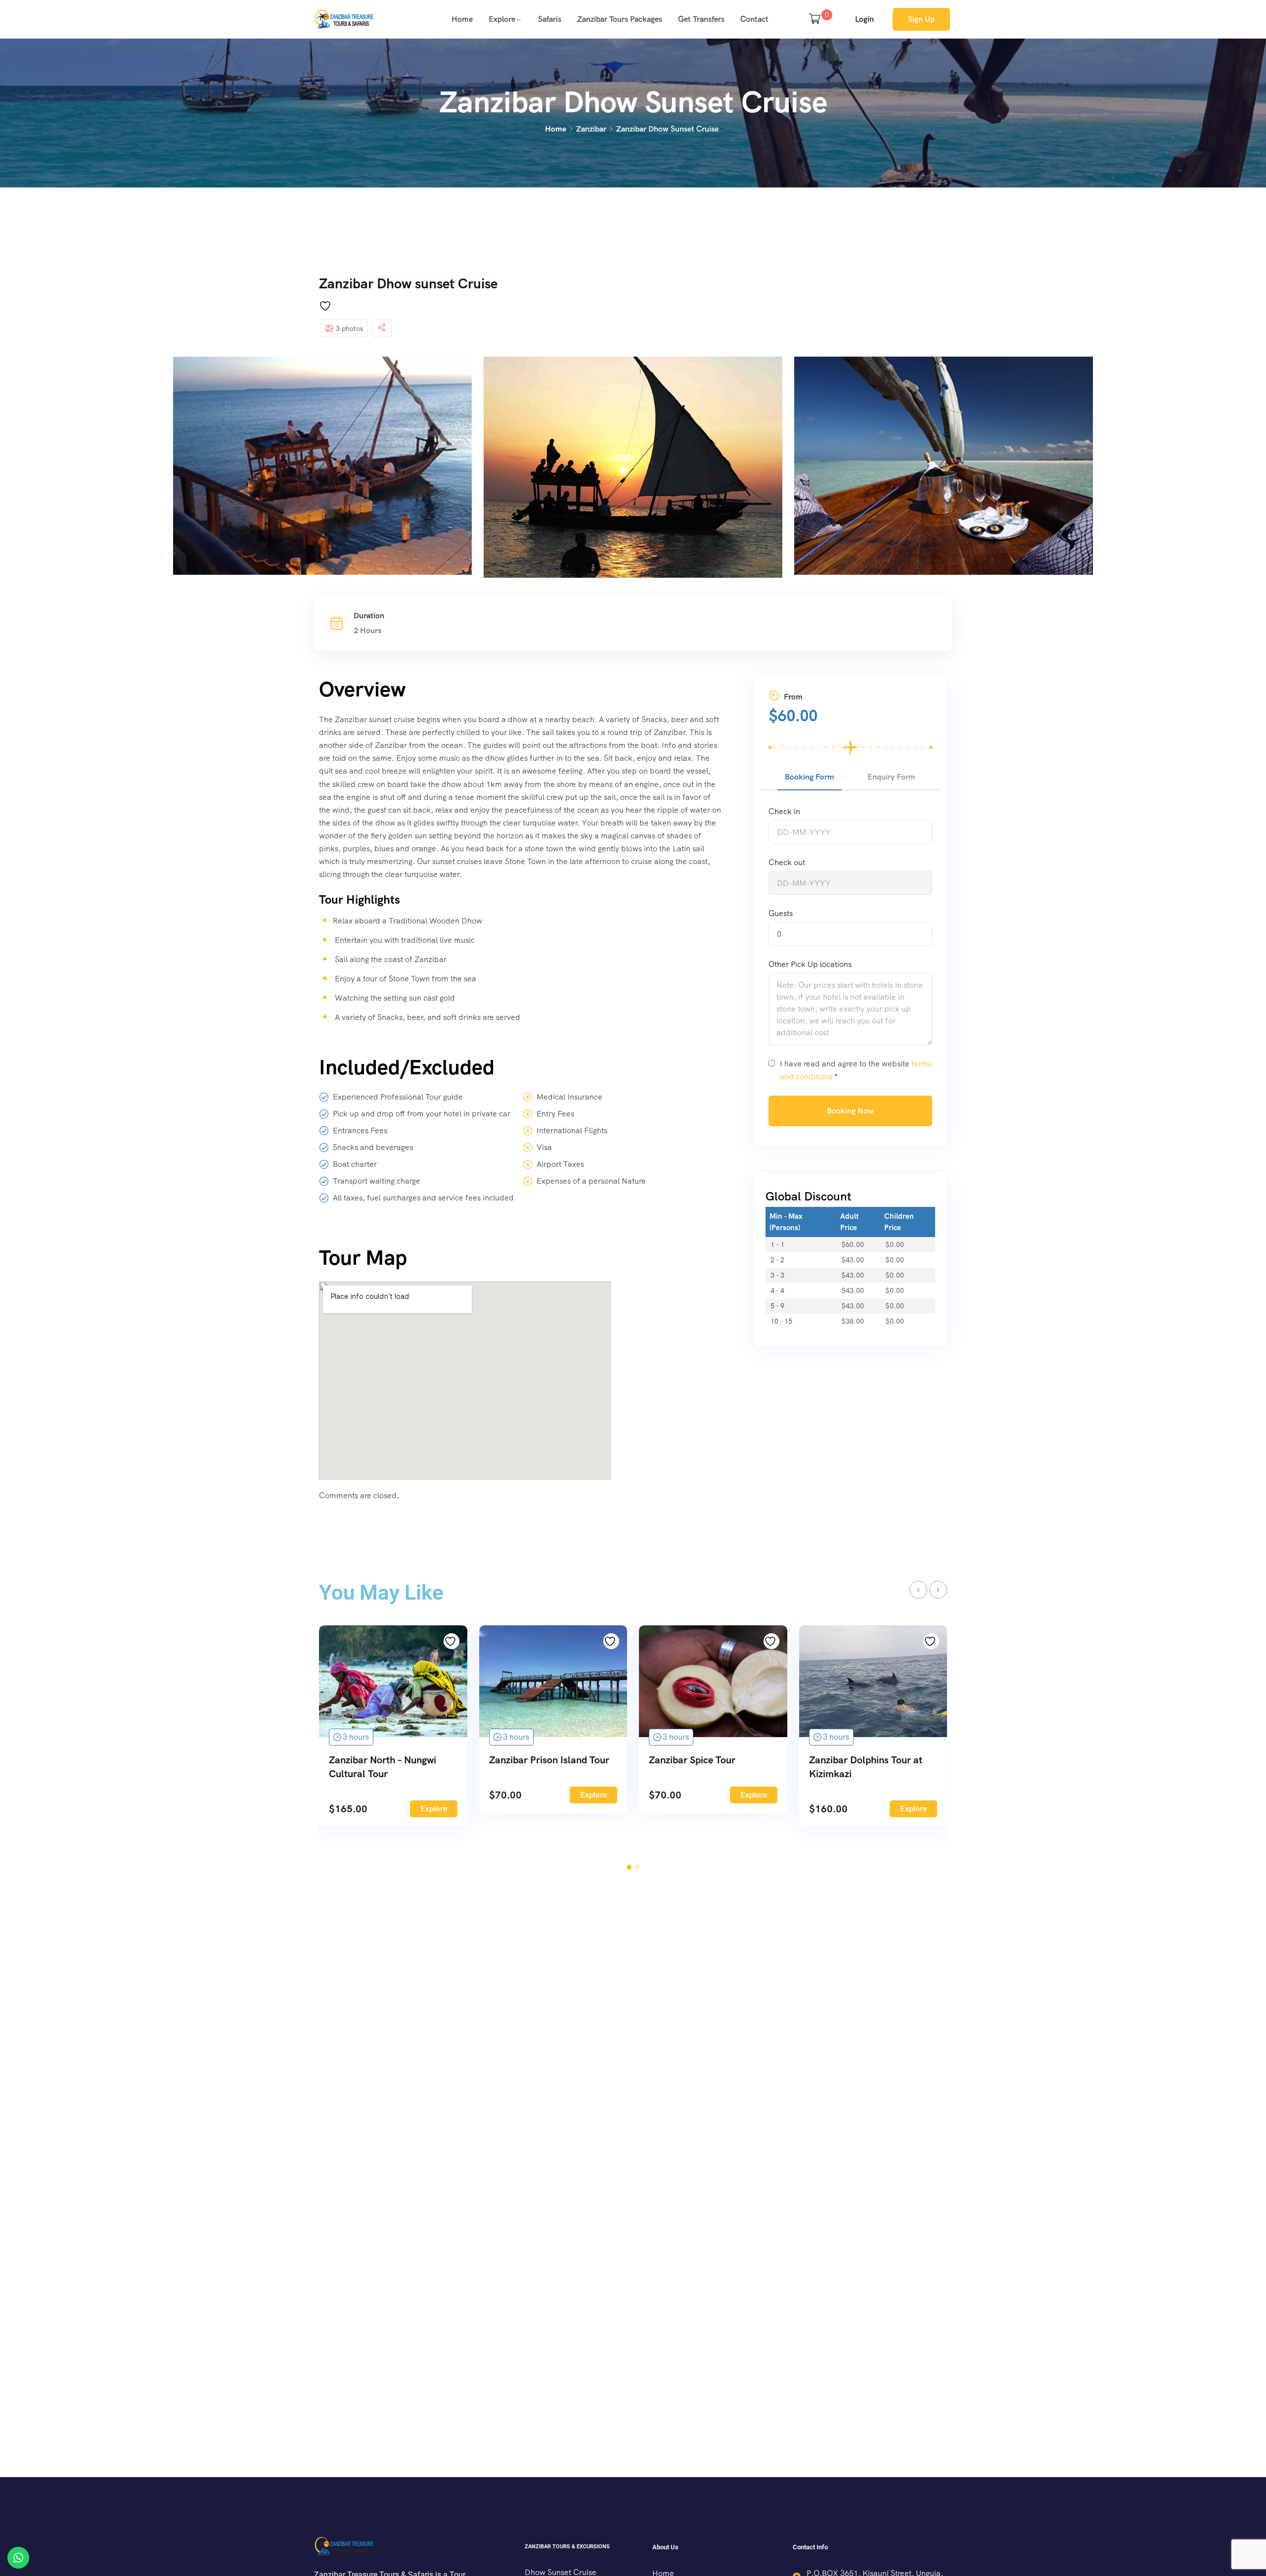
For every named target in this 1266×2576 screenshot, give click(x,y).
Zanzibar (591, 129)
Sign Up (921, 19)
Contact (754, 19)
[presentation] (918, 1590)
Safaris (550, 19)
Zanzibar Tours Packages (620, 19)
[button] (629, 1867)
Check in (784, 811)
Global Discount (809, 1196)
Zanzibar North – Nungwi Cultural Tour (383, 1767)
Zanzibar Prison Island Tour (549, 1760)
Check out (787, 862)
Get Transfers (701, 19)
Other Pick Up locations (810, 964)
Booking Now (850, 1111)
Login (864, 19)
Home (462, 19)
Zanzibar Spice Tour (692, 1760)
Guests (781, 913)
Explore (502, 19)
